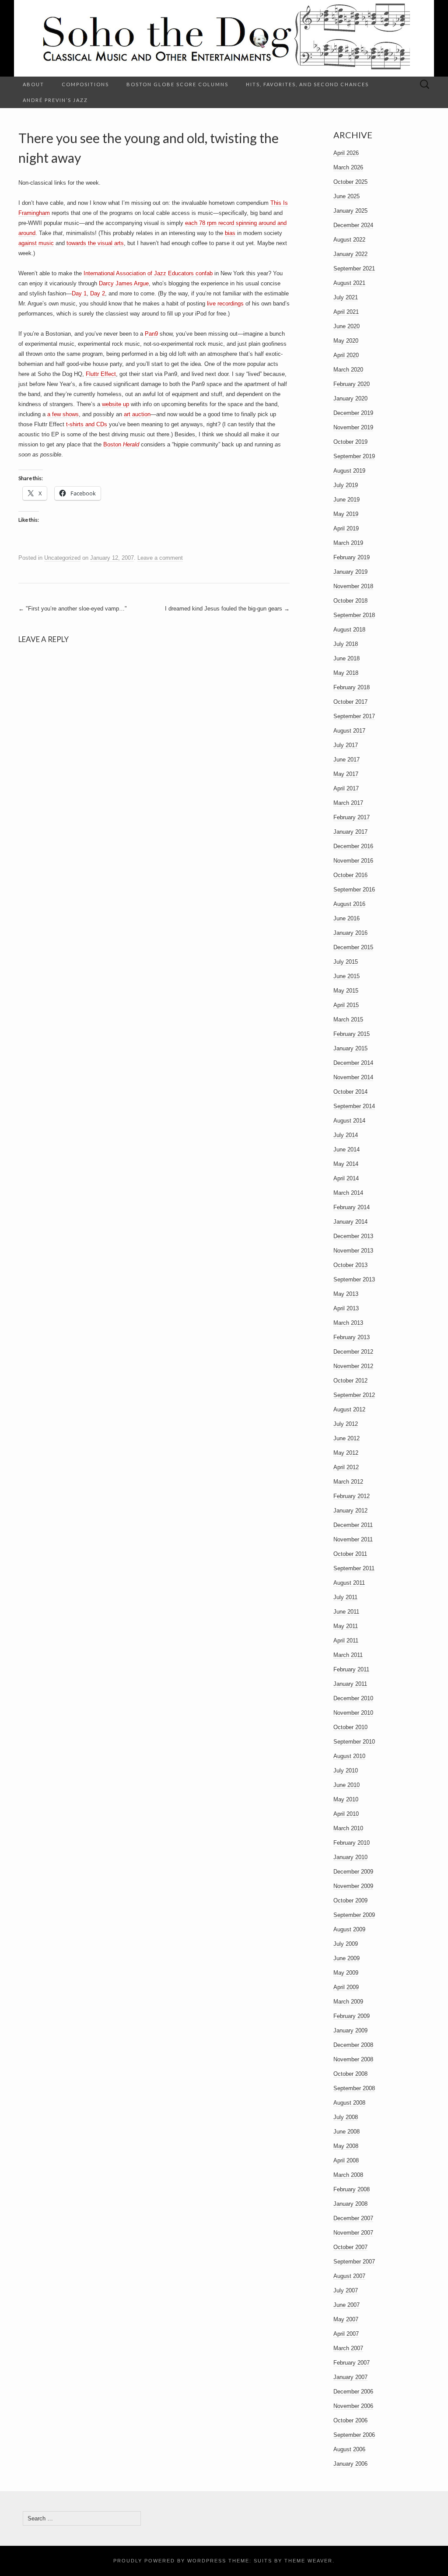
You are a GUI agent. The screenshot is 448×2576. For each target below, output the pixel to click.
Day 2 (98, 293)
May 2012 (346, 1453)
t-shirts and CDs (87, 424)
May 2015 (346, 991)
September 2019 (354, 456)
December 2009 (353, 1872)
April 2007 (346, 2334)
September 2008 (354, 2088)
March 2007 (348, 2348)
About (33, 84)
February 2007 (352, 2363)
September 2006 (354, 2435)
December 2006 (353, 2392)
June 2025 (346, 196)
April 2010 (346, 1814)
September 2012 (354, 1395)
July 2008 (346, 2117)
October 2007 (350, 2247)
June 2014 (346, 1149)
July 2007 (346, 2290)
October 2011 (350, 1554)
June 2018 (346, 658)
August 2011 (349, 1583)
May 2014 (346, 1164)
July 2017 (346, 745)
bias (230, 233)
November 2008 (353, 2059)
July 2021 (346, 297)
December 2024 (353, 225)
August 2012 (349, 1409)
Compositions (85, 84)
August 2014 (349, 1121)
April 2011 (346, 1641)
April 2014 (346, 1178)
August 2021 (349, 283)
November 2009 (353, 1886)
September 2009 (354, 1915)
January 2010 (350, 1857)
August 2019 (349, 471)
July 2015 (346, 962)
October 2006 (350, 2420)
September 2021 (354, 268)
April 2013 (346, 1308)
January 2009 (350, 2030)
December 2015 (353, 947)
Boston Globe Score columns (177, 84)
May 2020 (346, 341)
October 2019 (350, 442)
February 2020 (352, 384)
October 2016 (350, 875)
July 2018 (346, 644)
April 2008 (346, 2160)
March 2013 (348, 1323)
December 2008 (353, 2045)
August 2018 (349, 630)
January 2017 (350, 832)
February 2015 (352, 1034)
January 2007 (350, 2377)
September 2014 (354, 1106)
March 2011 (348, 1655)
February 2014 (352, 1207)
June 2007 (346, 2305)
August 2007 (349, 2276)
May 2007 (346, 2319)
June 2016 (346, 918)
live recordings (225, 304)
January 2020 (350, 398)
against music (36, 243)
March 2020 (348, 370)
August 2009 (349, 1929)
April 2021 (346, 312)
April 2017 (346, 788)
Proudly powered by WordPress (170, 2561)
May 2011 (346, 1626)
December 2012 (353, 1352)
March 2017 (348, 803)
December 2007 (353, 2218)
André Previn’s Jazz (55, 100)
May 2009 (346, 1973)
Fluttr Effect (101, 374)
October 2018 (350, 601)
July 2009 (346, 1944)
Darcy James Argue (124, 283)
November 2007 (353, 2233)
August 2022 (349, 240)
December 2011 (353, 1525)
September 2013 (354, 1279)
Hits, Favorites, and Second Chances (307, 84)
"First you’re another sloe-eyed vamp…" (73, 609)
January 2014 (350, 1222)
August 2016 (349, 904)
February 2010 (352, 1843)
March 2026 (348, 167)
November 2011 (353, 1539)
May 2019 (346, 514)
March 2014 (348, 1193)
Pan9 (151, 334)
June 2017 (346, 760)
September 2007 (354, 2262)
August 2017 (349, 731)
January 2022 (350, 254)
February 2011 (351, 1669)
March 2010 (348, 1828)
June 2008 (346, 2132)
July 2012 (346, 1424)
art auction (137, 414)
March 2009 (348, 2002)
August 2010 (349, 1756)
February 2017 (352, 817)
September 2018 (354, 615)
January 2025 (350, 211)
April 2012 (346, 1467)
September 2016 (354, 890)
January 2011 (350, 1684)
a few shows (63, 414)
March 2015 (348, 1020)
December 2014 (353, 1063)
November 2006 (353, 2406)
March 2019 (348, 543)
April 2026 (346, 153)
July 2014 (346, 1135)
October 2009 (350, 1900)
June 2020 (346, 326)
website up (115, 404)
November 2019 (353, 427)
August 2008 (349, 2103)
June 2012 (346, 1438)
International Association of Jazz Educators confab (148, 273)
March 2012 (348, 1482)
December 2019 (353, 413)
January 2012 (350, 1511)
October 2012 (350, 1381)
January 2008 (350, 2204)
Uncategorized (62, 558)
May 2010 (346, 1799)
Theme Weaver (308, 2561)
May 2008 (346, 2146)
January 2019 (350, 572)
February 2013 (352, 1337)
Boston (121, 444)
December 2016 (353, 846)
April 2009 (346, 1987)
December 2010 (353, 1698)
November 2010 (353, 1713)
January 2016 (350, 933)
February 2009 (352, 2016)
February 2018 (352, 687)
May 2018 (346, 673)
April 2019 (346, 528)
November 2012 (353, 1366)
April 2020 (346, 355)
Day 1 (79, 293)
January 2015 (350, 1048)
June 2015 (346, 976)
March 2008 (348, 2175)
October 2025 (350, 182)
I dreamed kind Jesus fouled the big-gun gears (227, 609)
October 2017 (350, 702)
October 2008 (350, 2074)
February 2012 (352, 1496)
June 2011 (346, 1612)
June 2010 (346, 1785)
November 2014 (353, 1077)
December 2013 (353, 1236)
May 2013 (346, 1294)
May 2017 (346, 774)
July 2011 (345, 1597)
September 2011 (354, 1568)
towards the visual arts (95, 243)
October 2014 (350, 1092)
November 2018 (353, 586)
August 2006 (349, 2449)
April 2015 (346, 1005)
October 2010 (350, 1727)
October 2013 (350, 1265)
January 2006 (350, 2464)
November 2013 (353, 1251)
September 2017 (354, 716)
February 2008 (352, 2189)
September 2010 (354, 1742)
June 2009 (346, 1958)
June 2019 (346, 500)
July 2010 (346, 1771)
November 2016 (353, 861)
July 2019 (346, 485)
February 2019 (352, 557)
